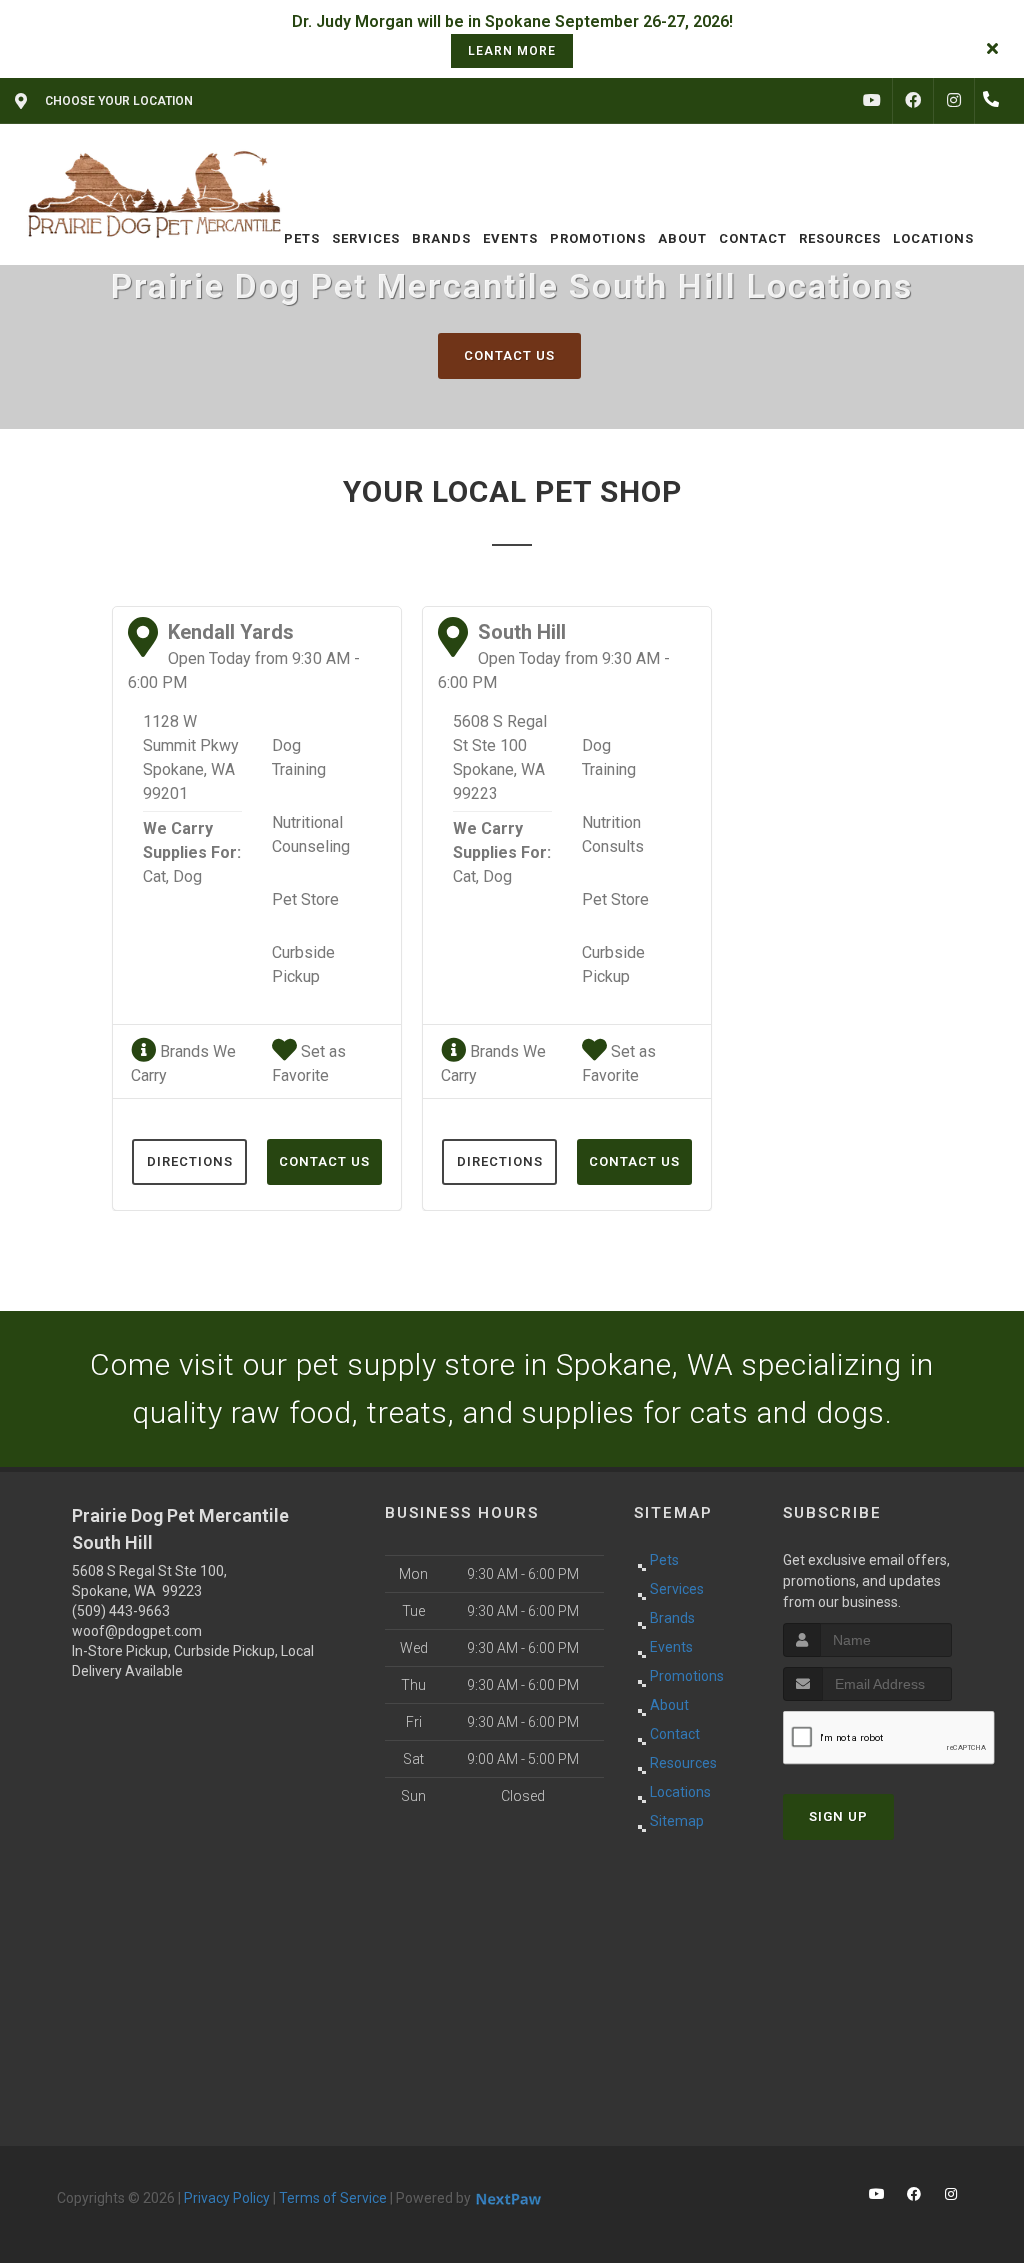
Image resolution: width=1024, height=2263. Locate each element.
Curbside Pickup (303, 964)
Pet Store (305, 899)
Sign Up (838, 1816)
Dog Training (299, 757)
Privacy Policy (227, 2198)
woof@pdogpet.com (137, 1631)
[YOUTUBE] (872, 101)
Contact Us (509, 355)
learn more (512, 51)
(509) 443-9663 (121, 1611)
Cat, (156, 876)
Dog (187, 876)
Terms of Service (333, 2198)
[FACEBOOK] (913, 101)
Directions (190, 1161)
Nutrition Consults (613, 834)
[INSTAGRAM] (954, 101)
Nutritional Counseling (311, 834)
